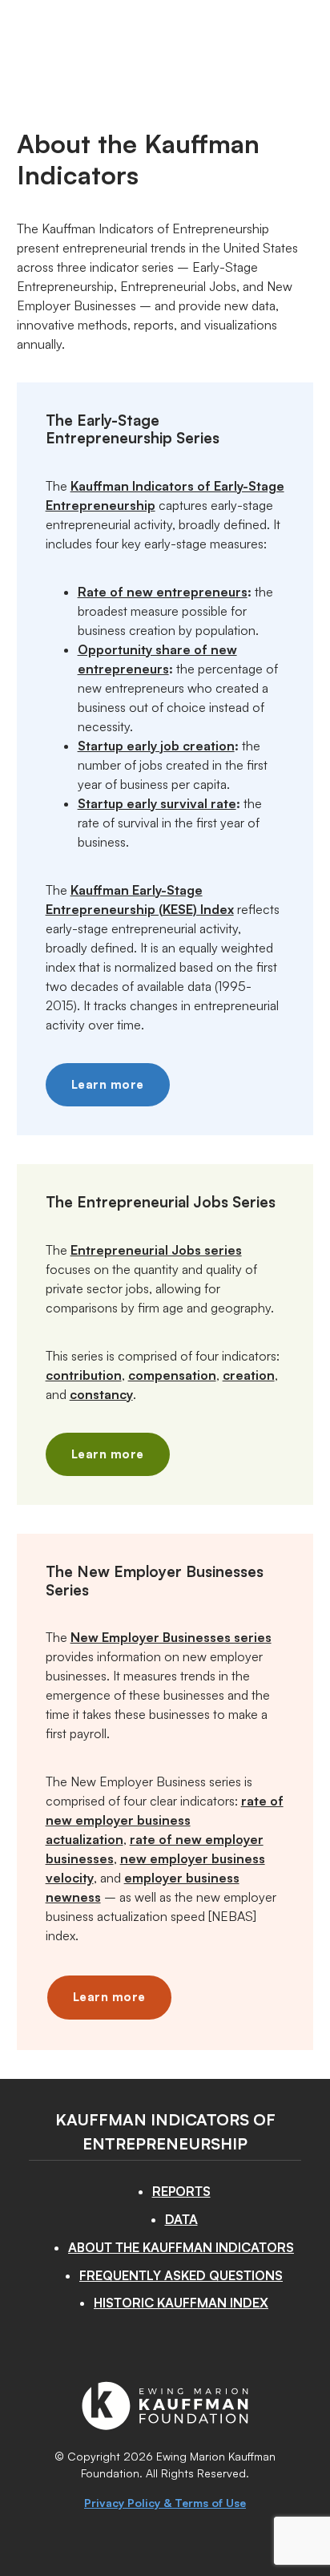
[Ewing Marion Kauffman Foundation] (165, 2425)
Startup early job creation (156, 746)
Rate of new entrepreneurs (163, 592)
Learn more (108, 1084)
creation (249, 1375)
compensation (172, 1375)
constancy (101, 1394)
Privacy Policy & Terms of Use (165, 2503)
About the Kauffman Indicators (181, 2247)
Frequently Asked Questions (181, 2275)
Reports (181, 2191)
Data (181, 2219)
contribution (84, 1375)
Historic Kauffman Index (181, 2303)
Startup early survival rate (157, 803)
